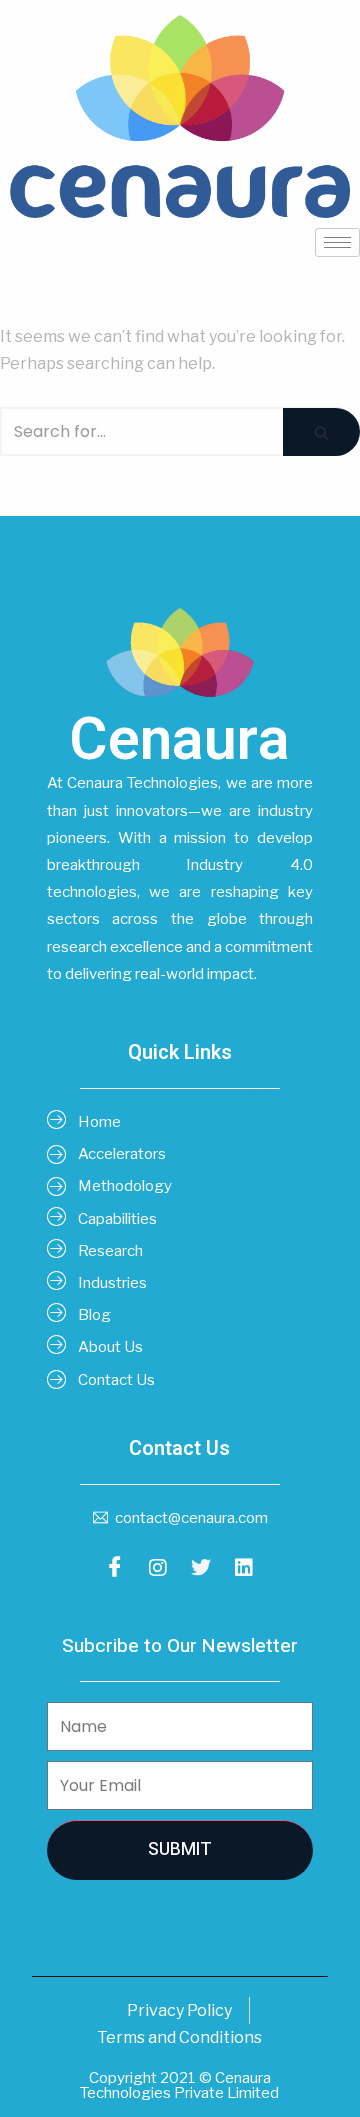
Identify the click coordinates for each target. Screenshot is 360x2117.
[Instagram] (158, 1567)
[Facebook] (115, 1567)
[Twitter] (201, 1567)
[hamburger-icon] (337, 242)
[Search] (321, 431)
